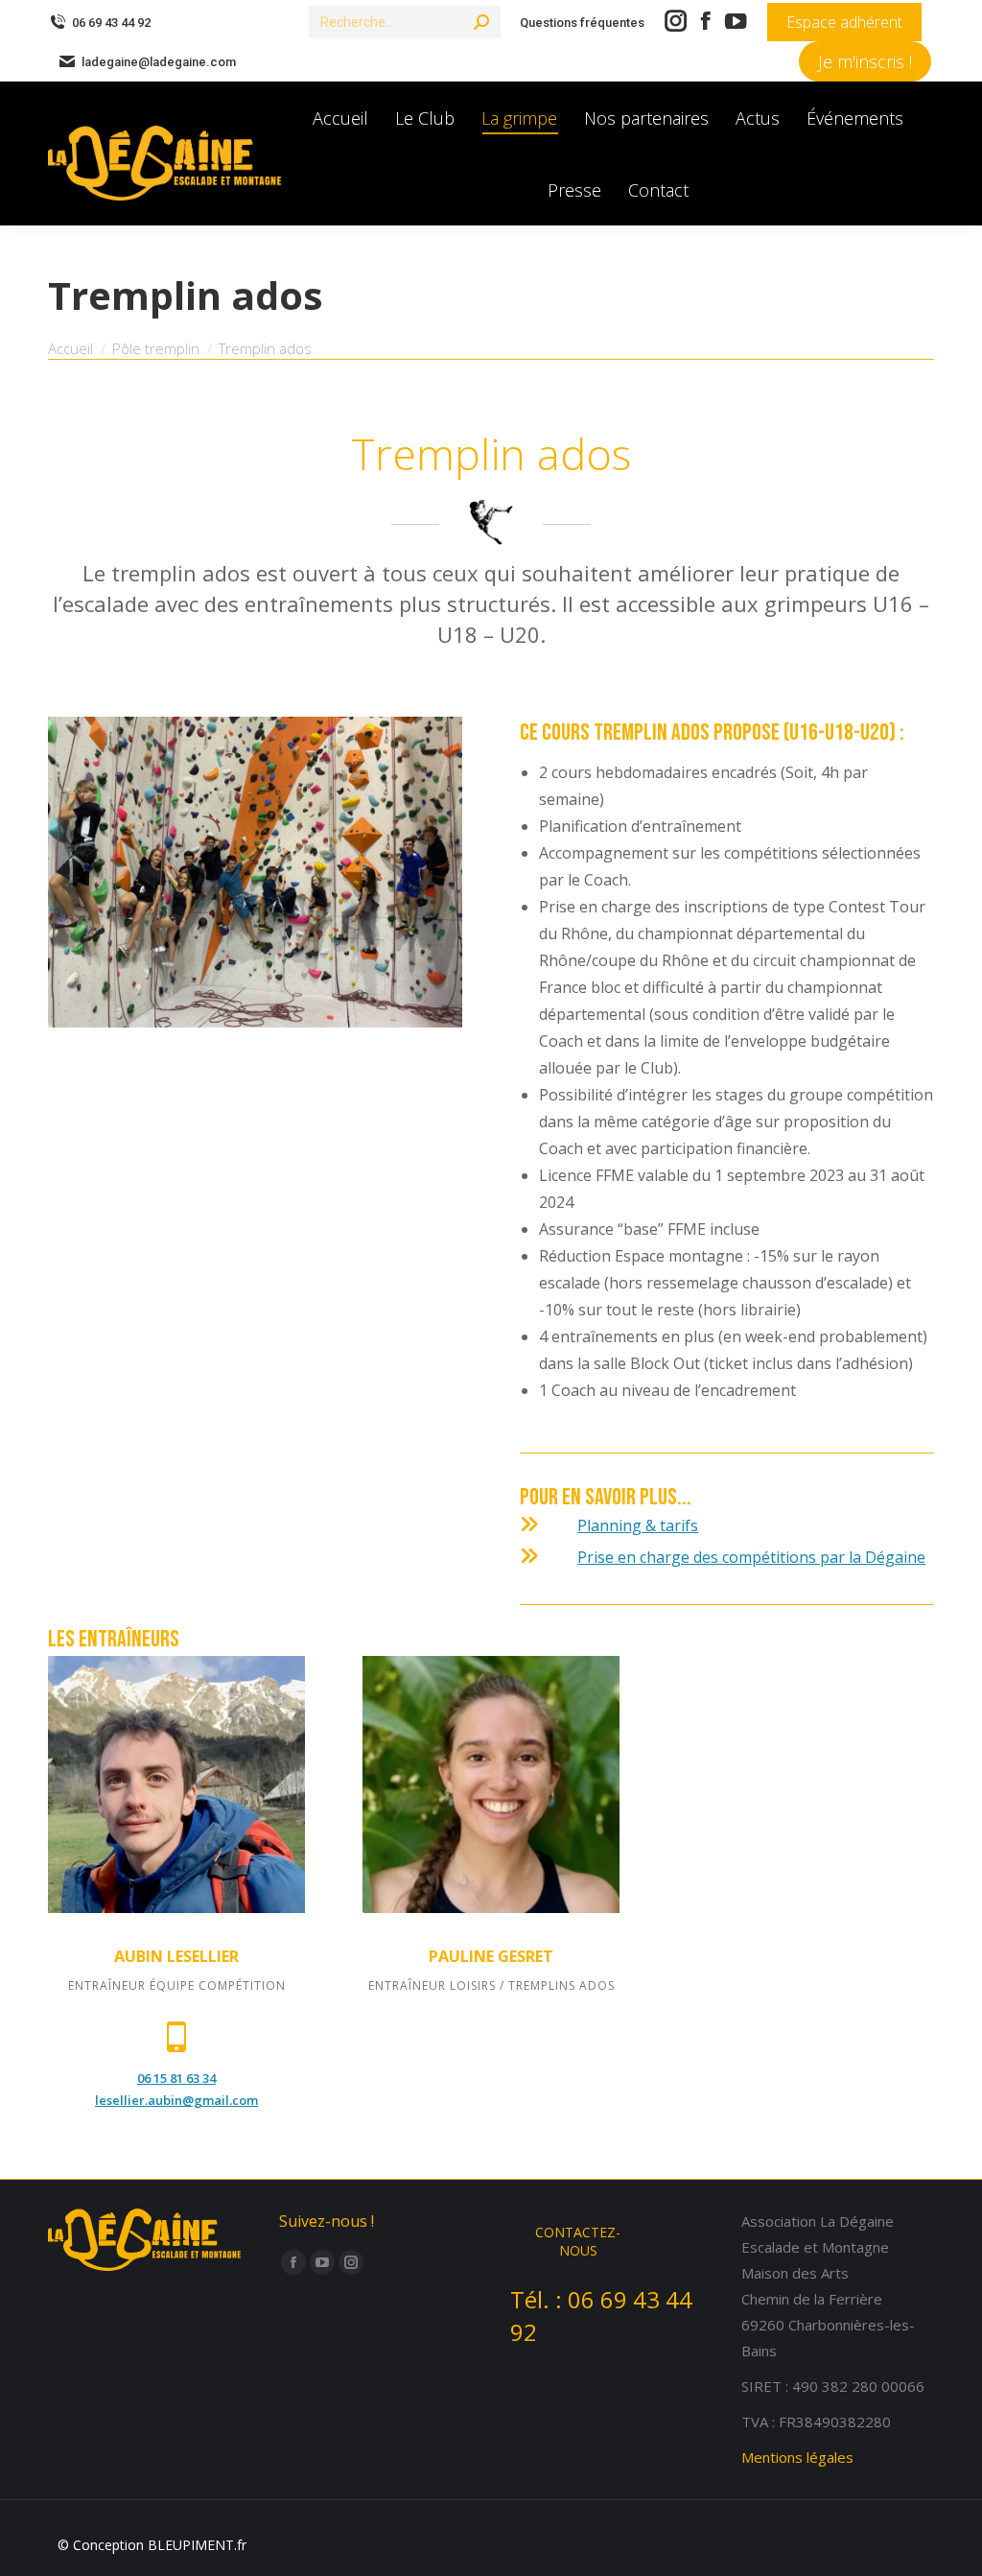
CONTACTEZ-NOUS (578, 2241)
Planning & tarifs (638, 1525)
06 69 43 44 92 (111, 23)
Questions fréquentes (582, 23)
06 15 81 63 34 (176, 2078)
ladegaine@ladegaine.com (159, 62)
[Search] (481, 22)
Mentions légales (797, 2457)
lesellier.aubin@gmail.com (176, 2100)
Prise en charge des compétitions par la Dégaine (751, 1557)
